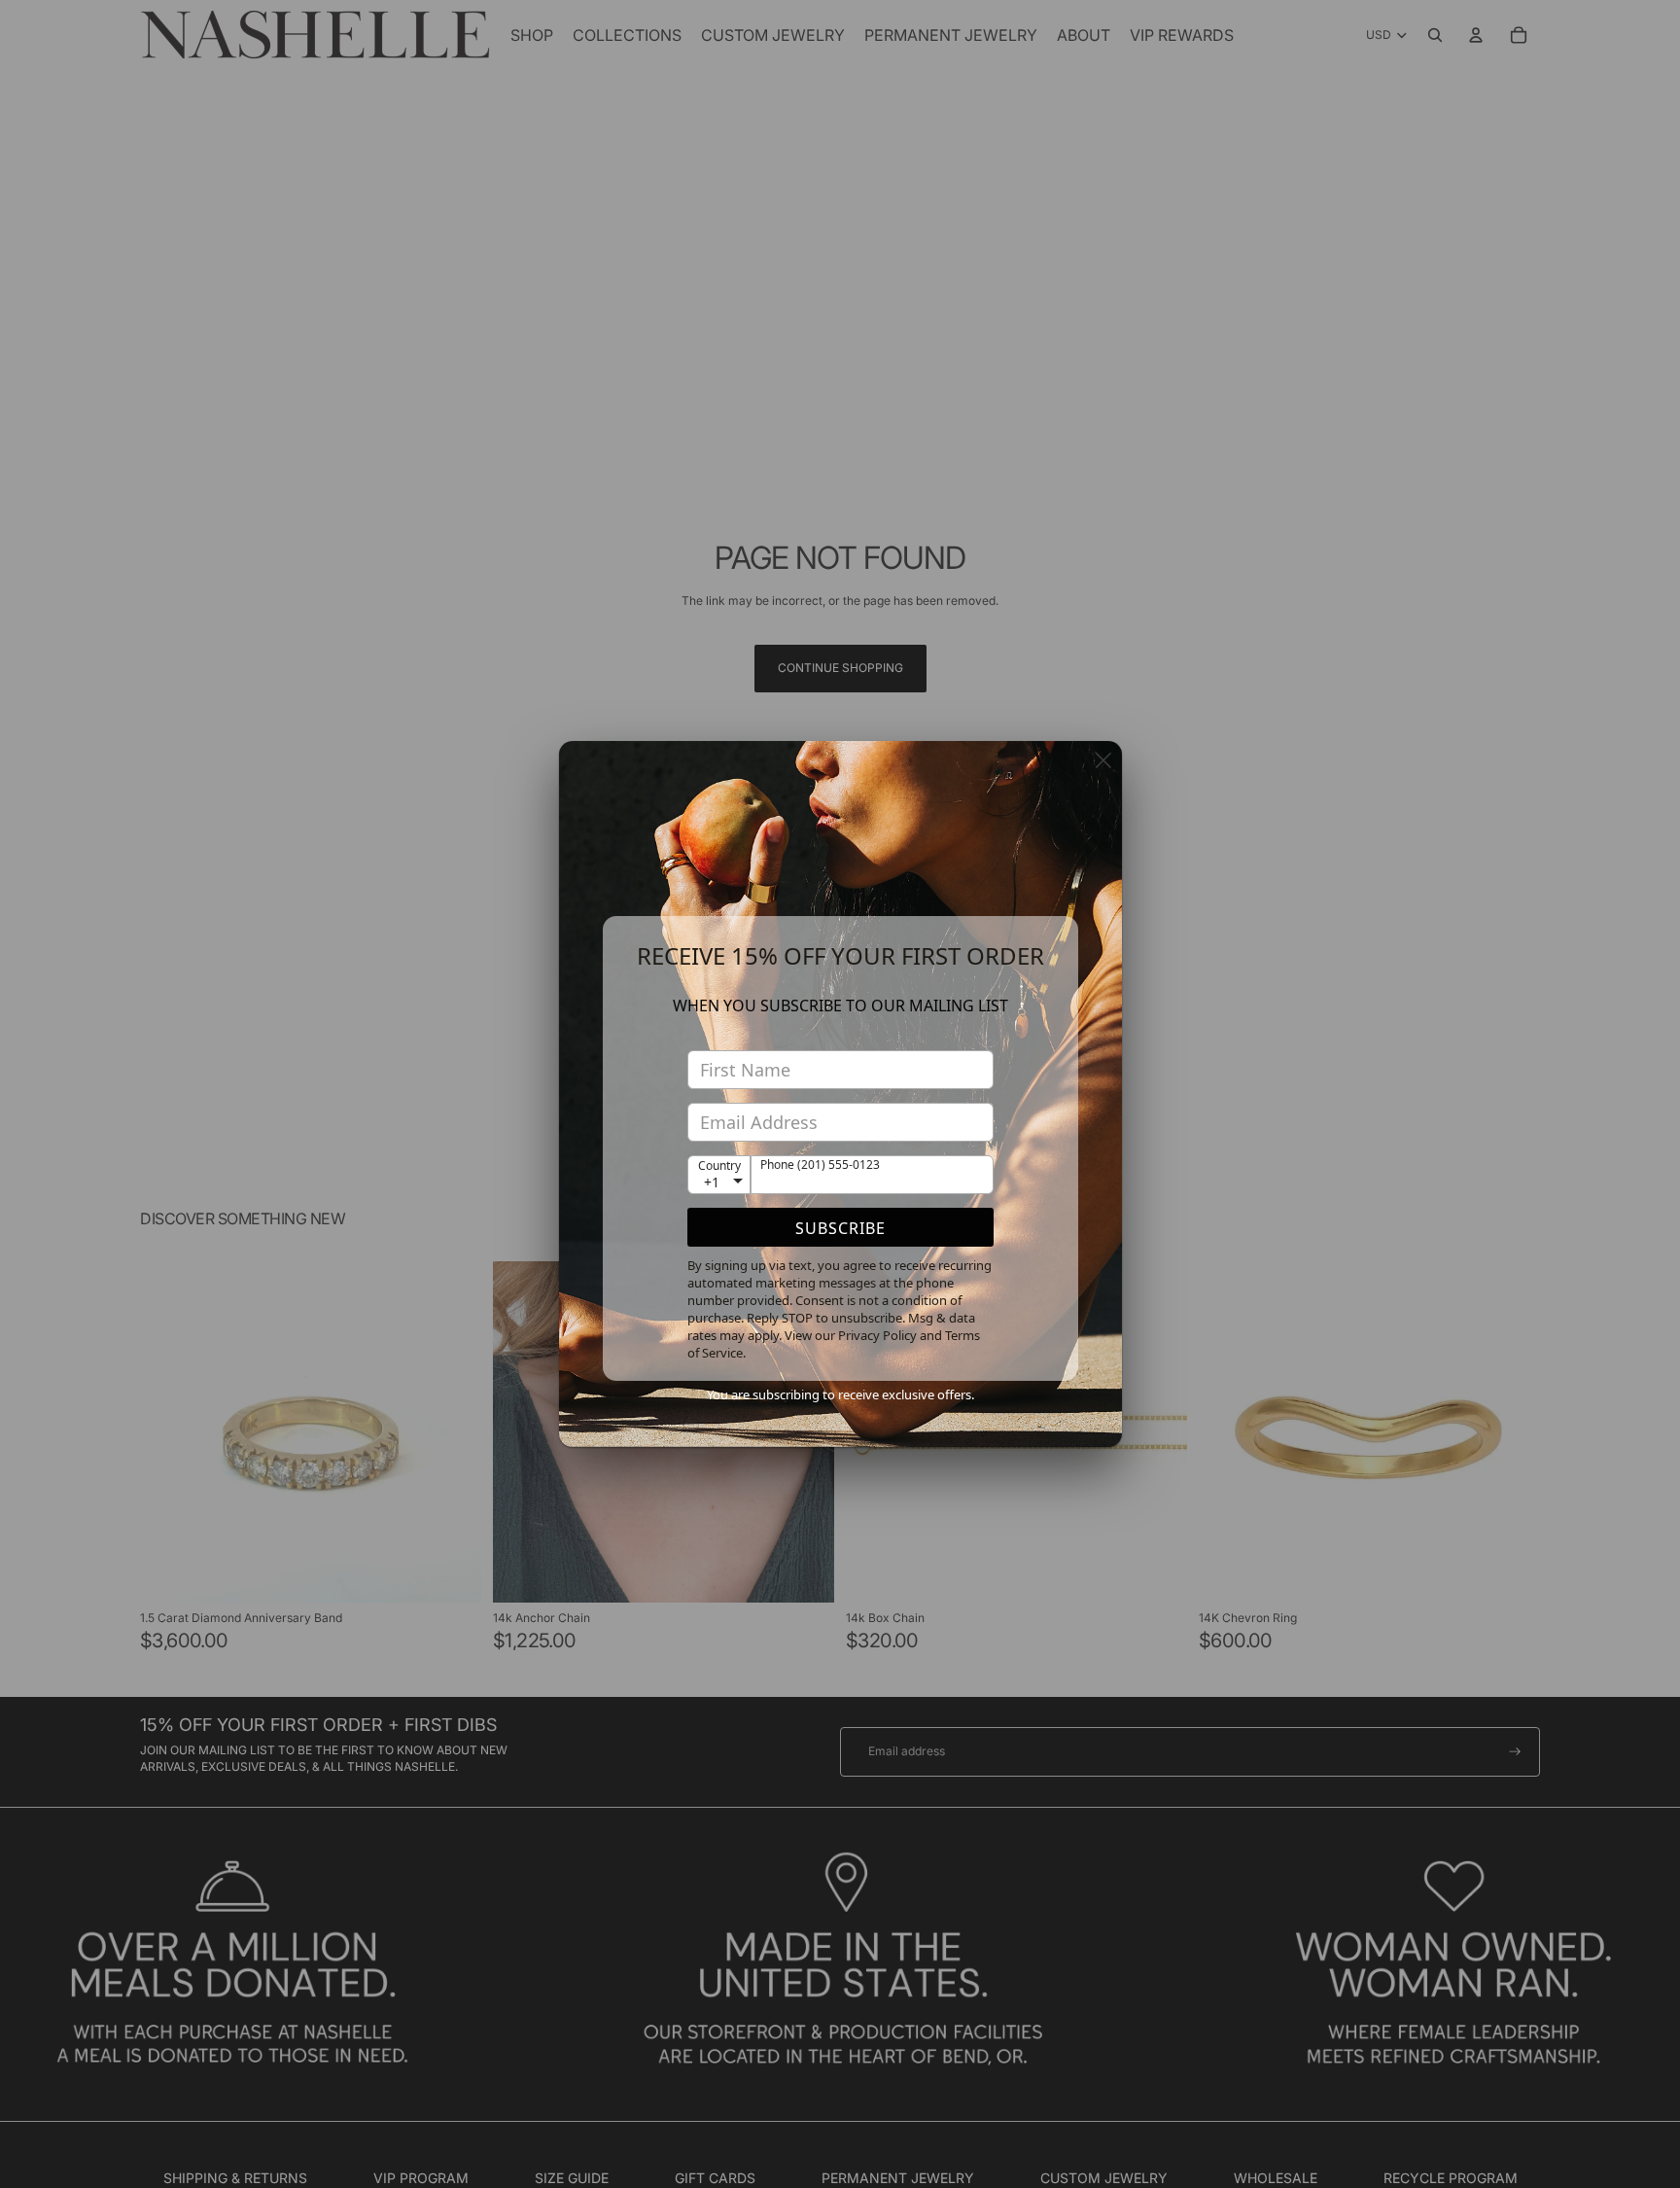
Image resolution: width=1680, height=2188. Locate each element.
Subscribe (840, 1228)
